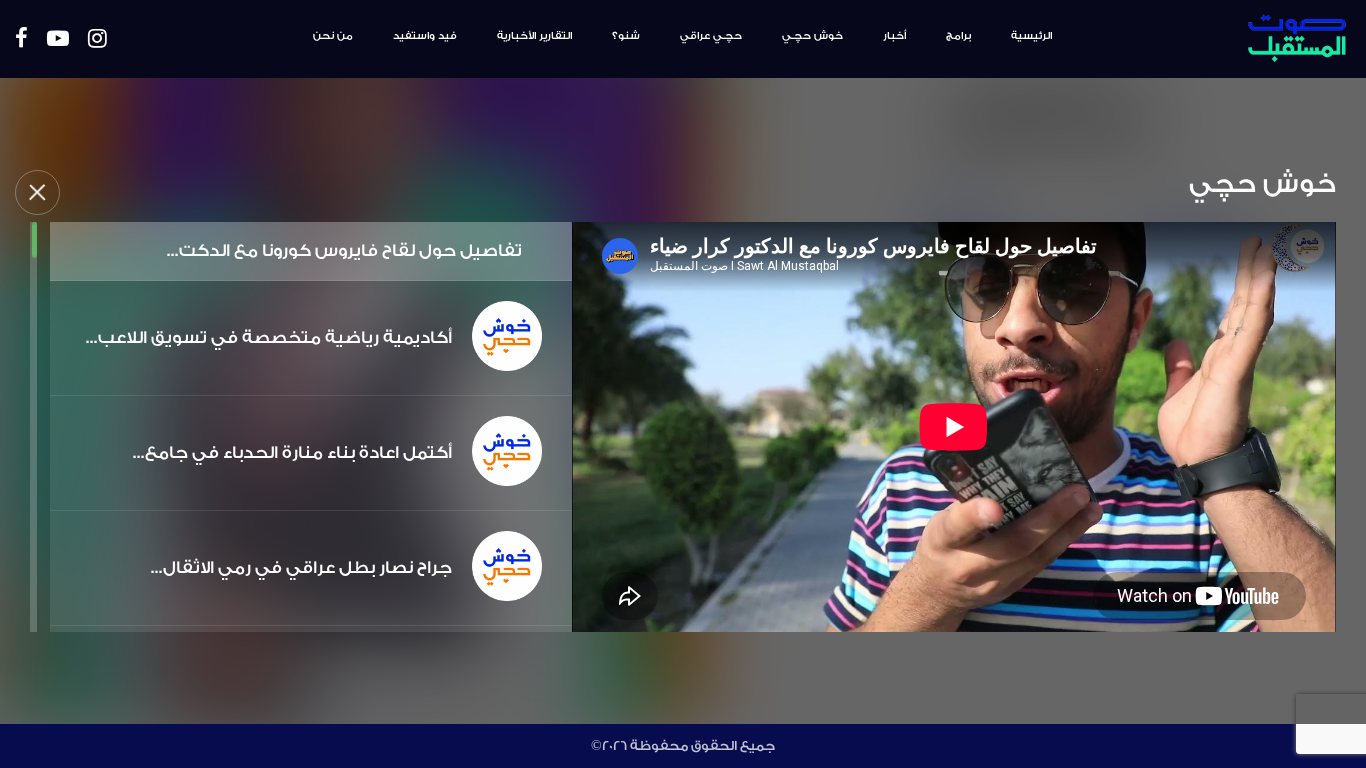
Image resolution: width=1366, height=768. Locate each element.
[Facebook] (21, 39)
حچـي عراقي (711, 36)
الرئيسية (1031, 36)
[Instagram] (97, 39)
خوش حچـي (812, 36)
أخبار (894, 36)
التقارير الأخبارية (534, 36)
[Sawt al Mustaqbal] (1239, 39)
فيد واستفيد (425, 36)
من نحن (333, 36)
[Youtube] (58, 39)
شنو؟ (626, 36)
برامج (958, 36)
